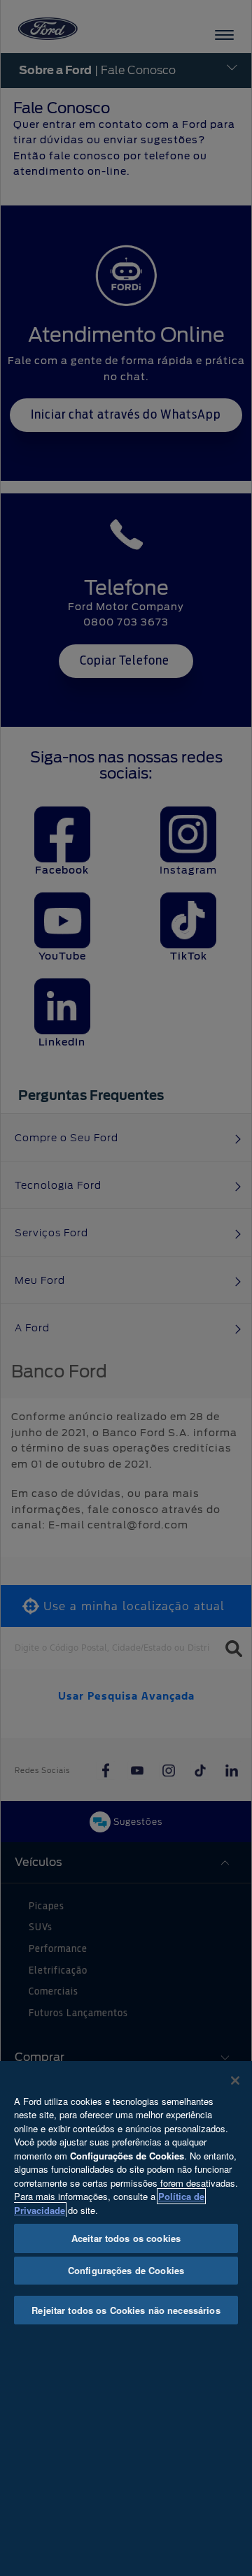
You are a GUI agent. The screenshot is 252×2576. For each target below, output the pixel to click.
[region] (126, 2318)
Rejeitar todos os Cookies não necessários (126, 2310)
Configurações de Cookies (126, 2270)
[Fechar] (235, 2081)
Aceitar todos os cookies (126, 2238)
